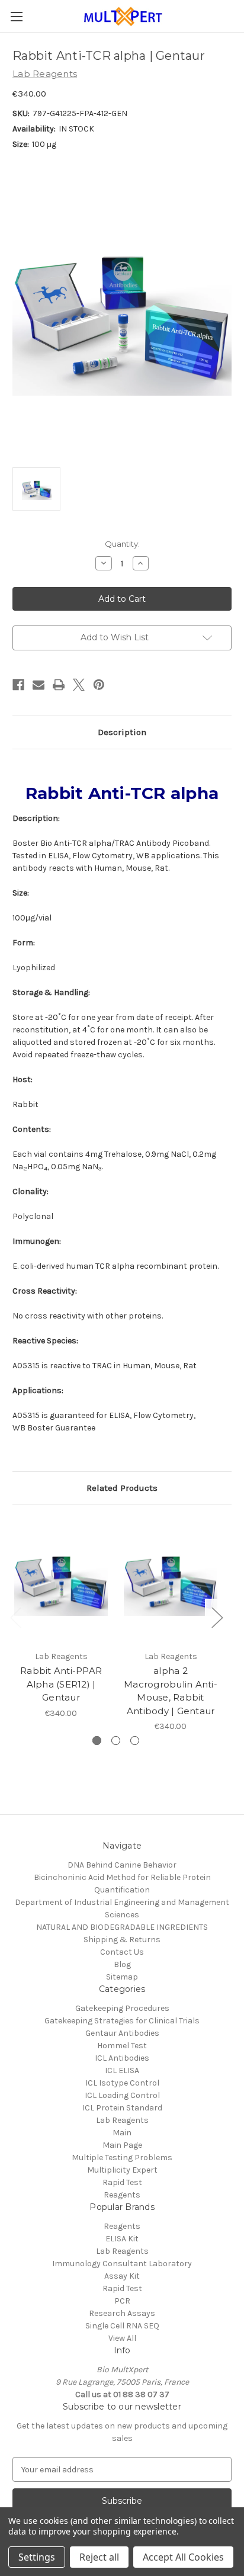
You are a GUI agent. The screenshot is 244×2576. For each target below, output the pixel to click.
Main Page (122, 2145)
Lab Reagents (122, 2120)
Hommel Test (122, 2046)
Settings (37, 2557)
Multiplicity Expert (122, 2170)
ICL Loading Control (122, 2095)
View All (122, 2338)
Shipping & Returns (122, 1940)
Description (122, 732)
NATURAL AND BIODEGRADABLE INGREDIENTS (122, 1927)
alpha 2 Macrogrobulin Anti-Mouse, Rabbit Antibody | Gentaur (171, 1691)
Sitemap (122, 1977)
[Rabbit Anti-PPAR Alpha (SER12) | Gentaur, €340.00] (61, 1580)
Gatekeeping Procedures (122, 2008)
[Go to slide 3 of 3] (135, 1741)
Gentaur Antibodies (122, 2033)
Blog (122, 1964)
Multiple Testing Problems (122, 2158)
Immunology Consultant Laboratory (122, 2264)
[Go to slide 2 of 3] (116, 1741)
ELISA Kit (122, 2239)
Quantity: (122, 544)
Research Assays (122, 2313)
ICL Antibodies (122, 2058)
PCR (122, 2301)
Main (122, 2133)
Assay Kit (122, 2276)
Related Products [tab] (122, 1488)
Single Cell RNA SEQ (122, 2326)
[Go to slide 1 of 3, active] (97, 1741)
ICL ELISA (122, 2070)
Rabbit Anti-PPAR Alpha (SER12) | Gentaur (61, 1684)
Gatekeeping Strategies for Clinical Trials (122, 2021)
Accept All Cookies (183, 2557)
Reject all (99, 2557)
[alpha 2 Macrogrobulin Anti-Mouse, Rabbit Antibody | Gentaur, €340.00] (171, 1580)
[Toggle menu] (16, 16)
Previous (15, 1617)
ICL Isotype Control (122, 2083)
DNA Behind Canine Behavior (122, 1865)
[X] (79, 685)
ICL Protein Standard (122, 2108)
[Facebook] (18, 685)
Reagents (122, 2195)
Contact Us (122, 1952)
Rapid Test (122, 2182)
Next (217, 1617)
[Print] (59, 685)
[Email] (38, 685)
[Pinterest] (99, 685)
